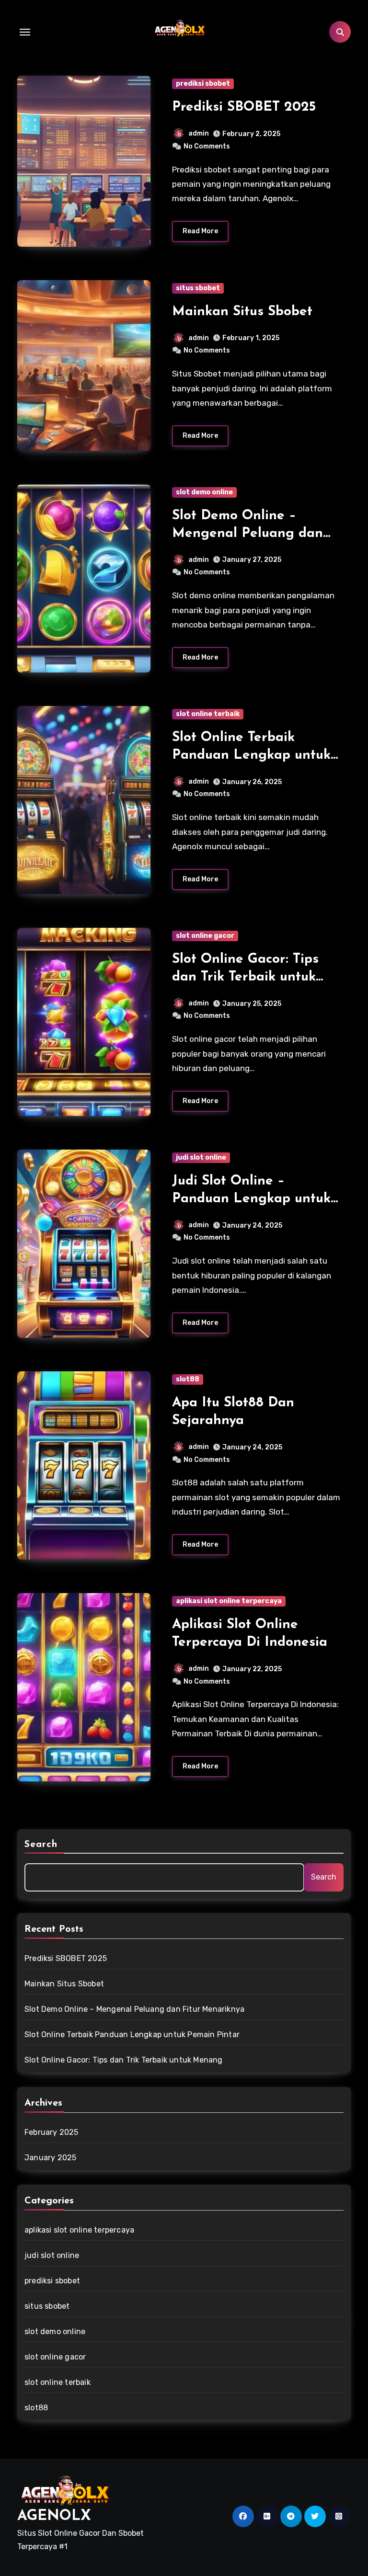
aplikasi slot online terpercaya (229, 1601)
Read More (200, 231)
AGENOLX (54, 2516)
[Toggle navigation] (25, 32)
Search (41, 1845)
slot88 (188, 1379)
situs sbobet (198, 288)
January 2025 (50, 2158)
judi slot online (201, 1157)
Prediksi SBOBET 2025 (244, 107)
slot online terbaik (208, 714)
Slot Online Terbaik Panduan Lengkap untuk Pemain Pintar (251, 755)
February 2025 (52, 2132)
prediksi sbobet (203, 84)
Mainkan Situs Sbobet (242, 312)
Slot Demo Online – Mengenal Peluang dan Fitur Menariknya (247, 533)
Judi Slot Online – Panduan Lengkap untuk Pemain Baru (251, 1199)
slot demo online (204, 492)
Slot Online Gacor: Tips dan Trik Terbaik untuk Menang (245, 977)
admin (199, 133)
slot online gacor (205, 936)
